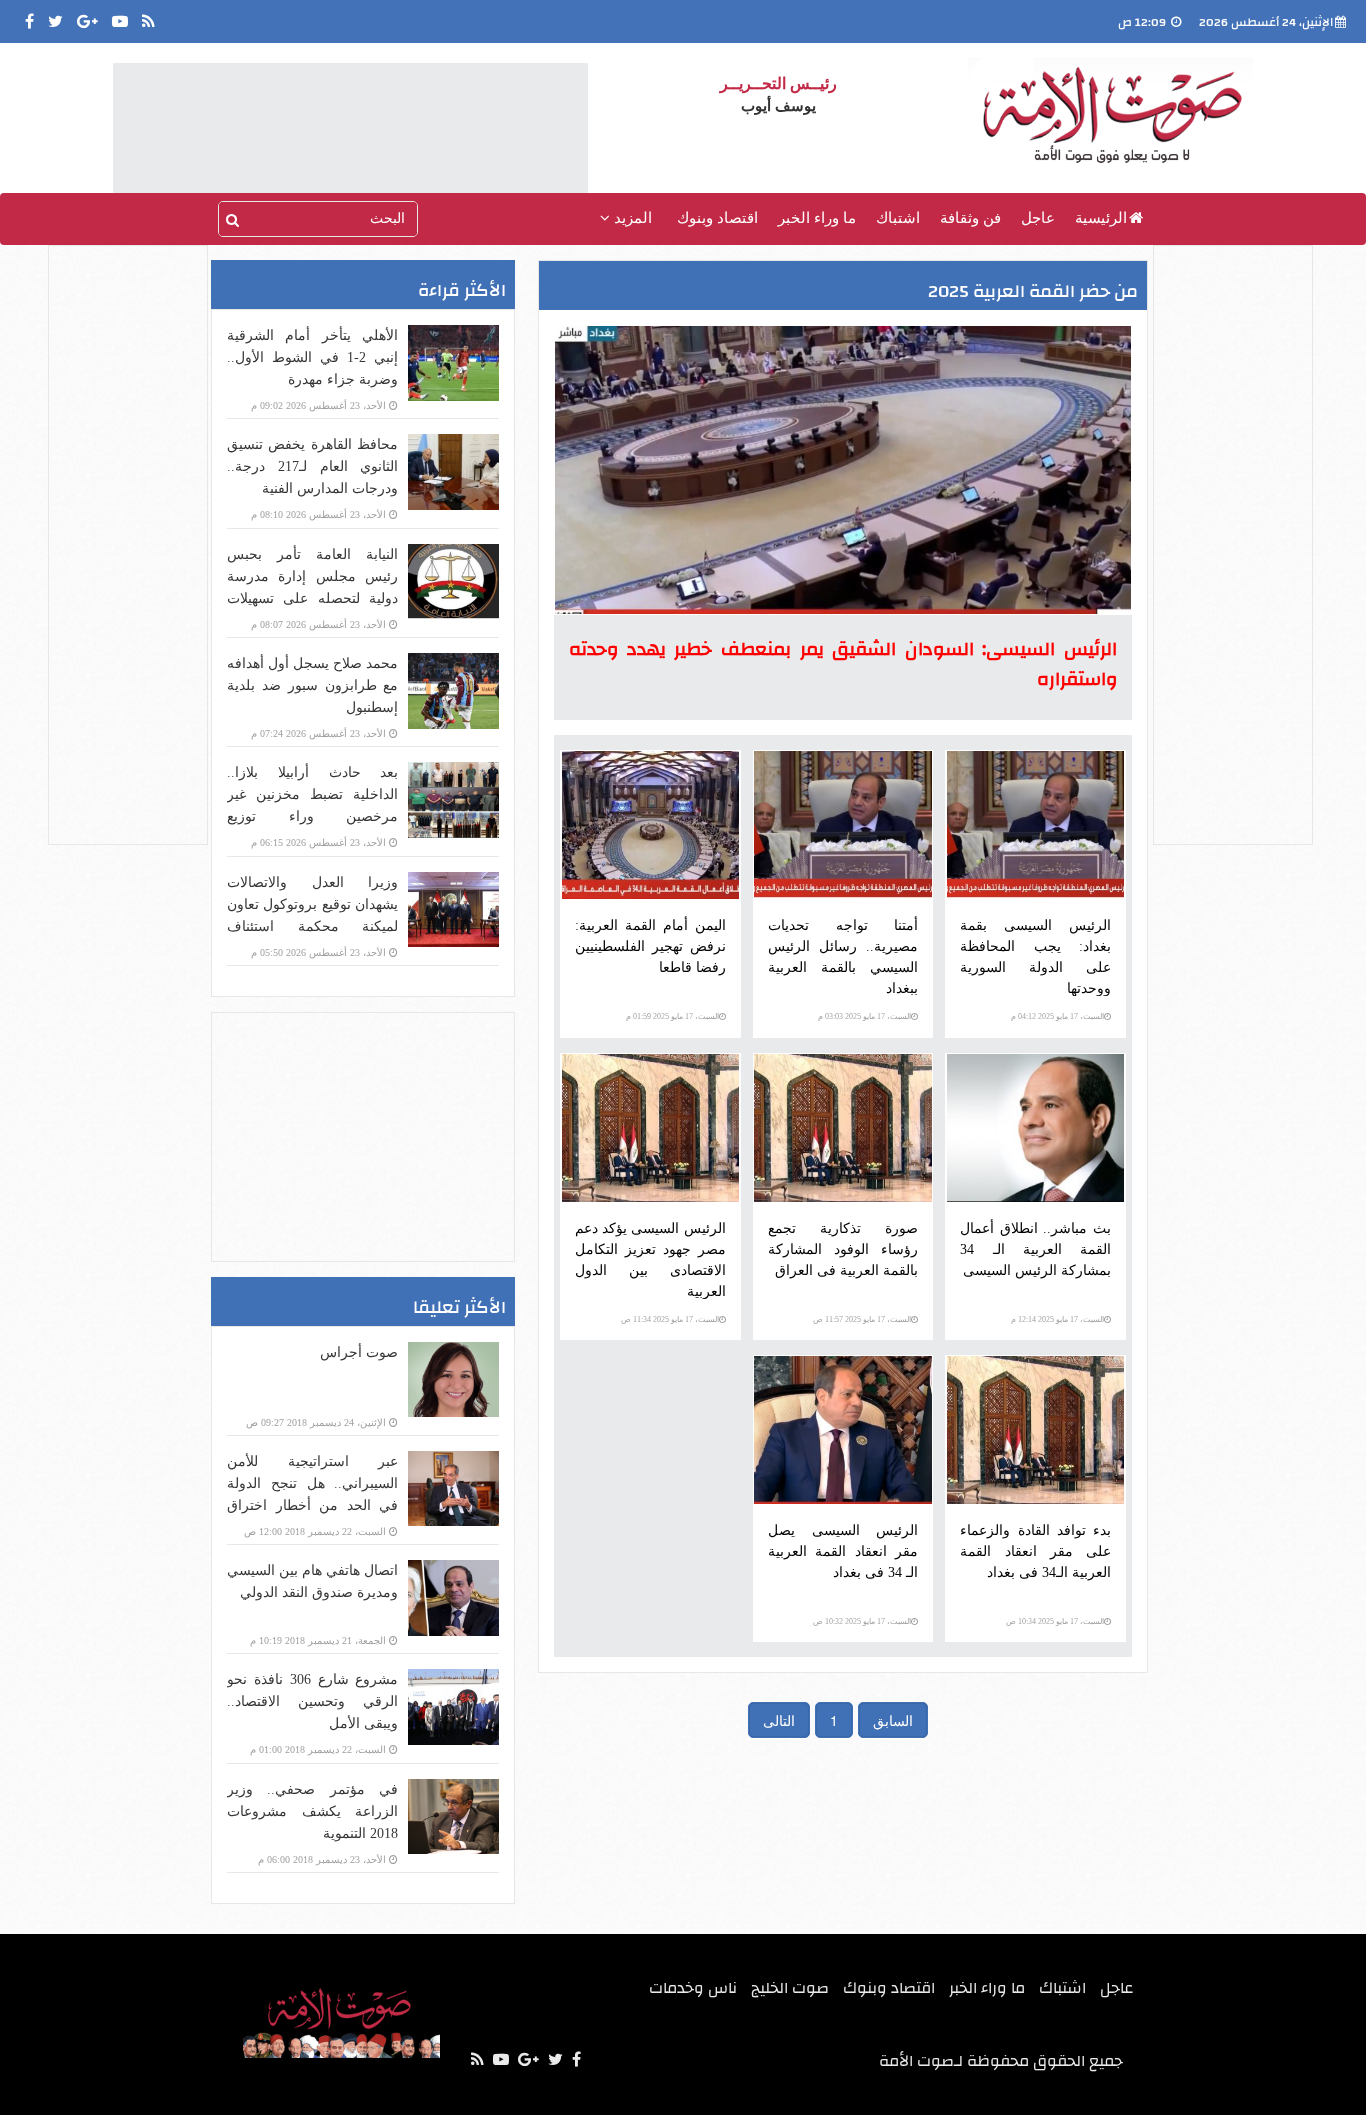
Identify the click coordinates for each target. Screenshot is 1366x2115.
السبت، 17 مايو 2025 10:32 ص (862, 1621)
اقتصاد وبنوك (717, 218)
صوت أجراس (359, 1352)
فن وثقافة (970, 218)
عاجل (1038, 218)
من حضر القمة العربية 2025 (1033, 291)
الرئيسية (1101, 218)
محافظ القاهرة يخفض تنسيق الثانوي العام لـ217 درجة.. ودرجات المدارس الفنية (312, 466)
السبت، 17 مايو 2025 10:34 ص (1055, 1621)
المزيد (631, 218)
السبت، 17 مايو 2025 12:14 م (1057, 1319)
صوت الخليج (790, 1988)
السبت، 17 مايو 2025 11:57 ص (862, 1319)
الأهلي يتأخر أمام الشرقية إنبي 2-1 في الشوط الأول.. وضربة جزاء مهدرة (312, 357)
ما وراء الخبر (817, 218)
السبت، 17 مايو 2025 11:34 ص (670, 1319)
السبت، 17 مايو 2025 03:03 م (864, 1016)
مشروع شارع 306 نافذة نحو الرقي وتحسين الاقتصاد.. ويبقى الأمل (312, 1701)
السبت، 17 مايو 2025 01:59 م (672, 1016)
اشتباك (898, 218)
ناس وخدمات (693, 1988)
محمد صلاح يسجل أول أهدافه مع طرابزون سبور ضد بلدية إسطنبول (312, 685)
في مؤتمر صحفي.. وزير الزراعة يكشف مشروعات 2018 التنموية (312, 1811)
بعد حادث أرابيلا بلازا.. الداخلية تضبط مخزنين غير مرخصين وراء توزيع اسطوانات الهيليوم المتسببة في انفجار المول (312, 816)
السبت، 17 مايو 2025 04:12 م (1057, 1016)
